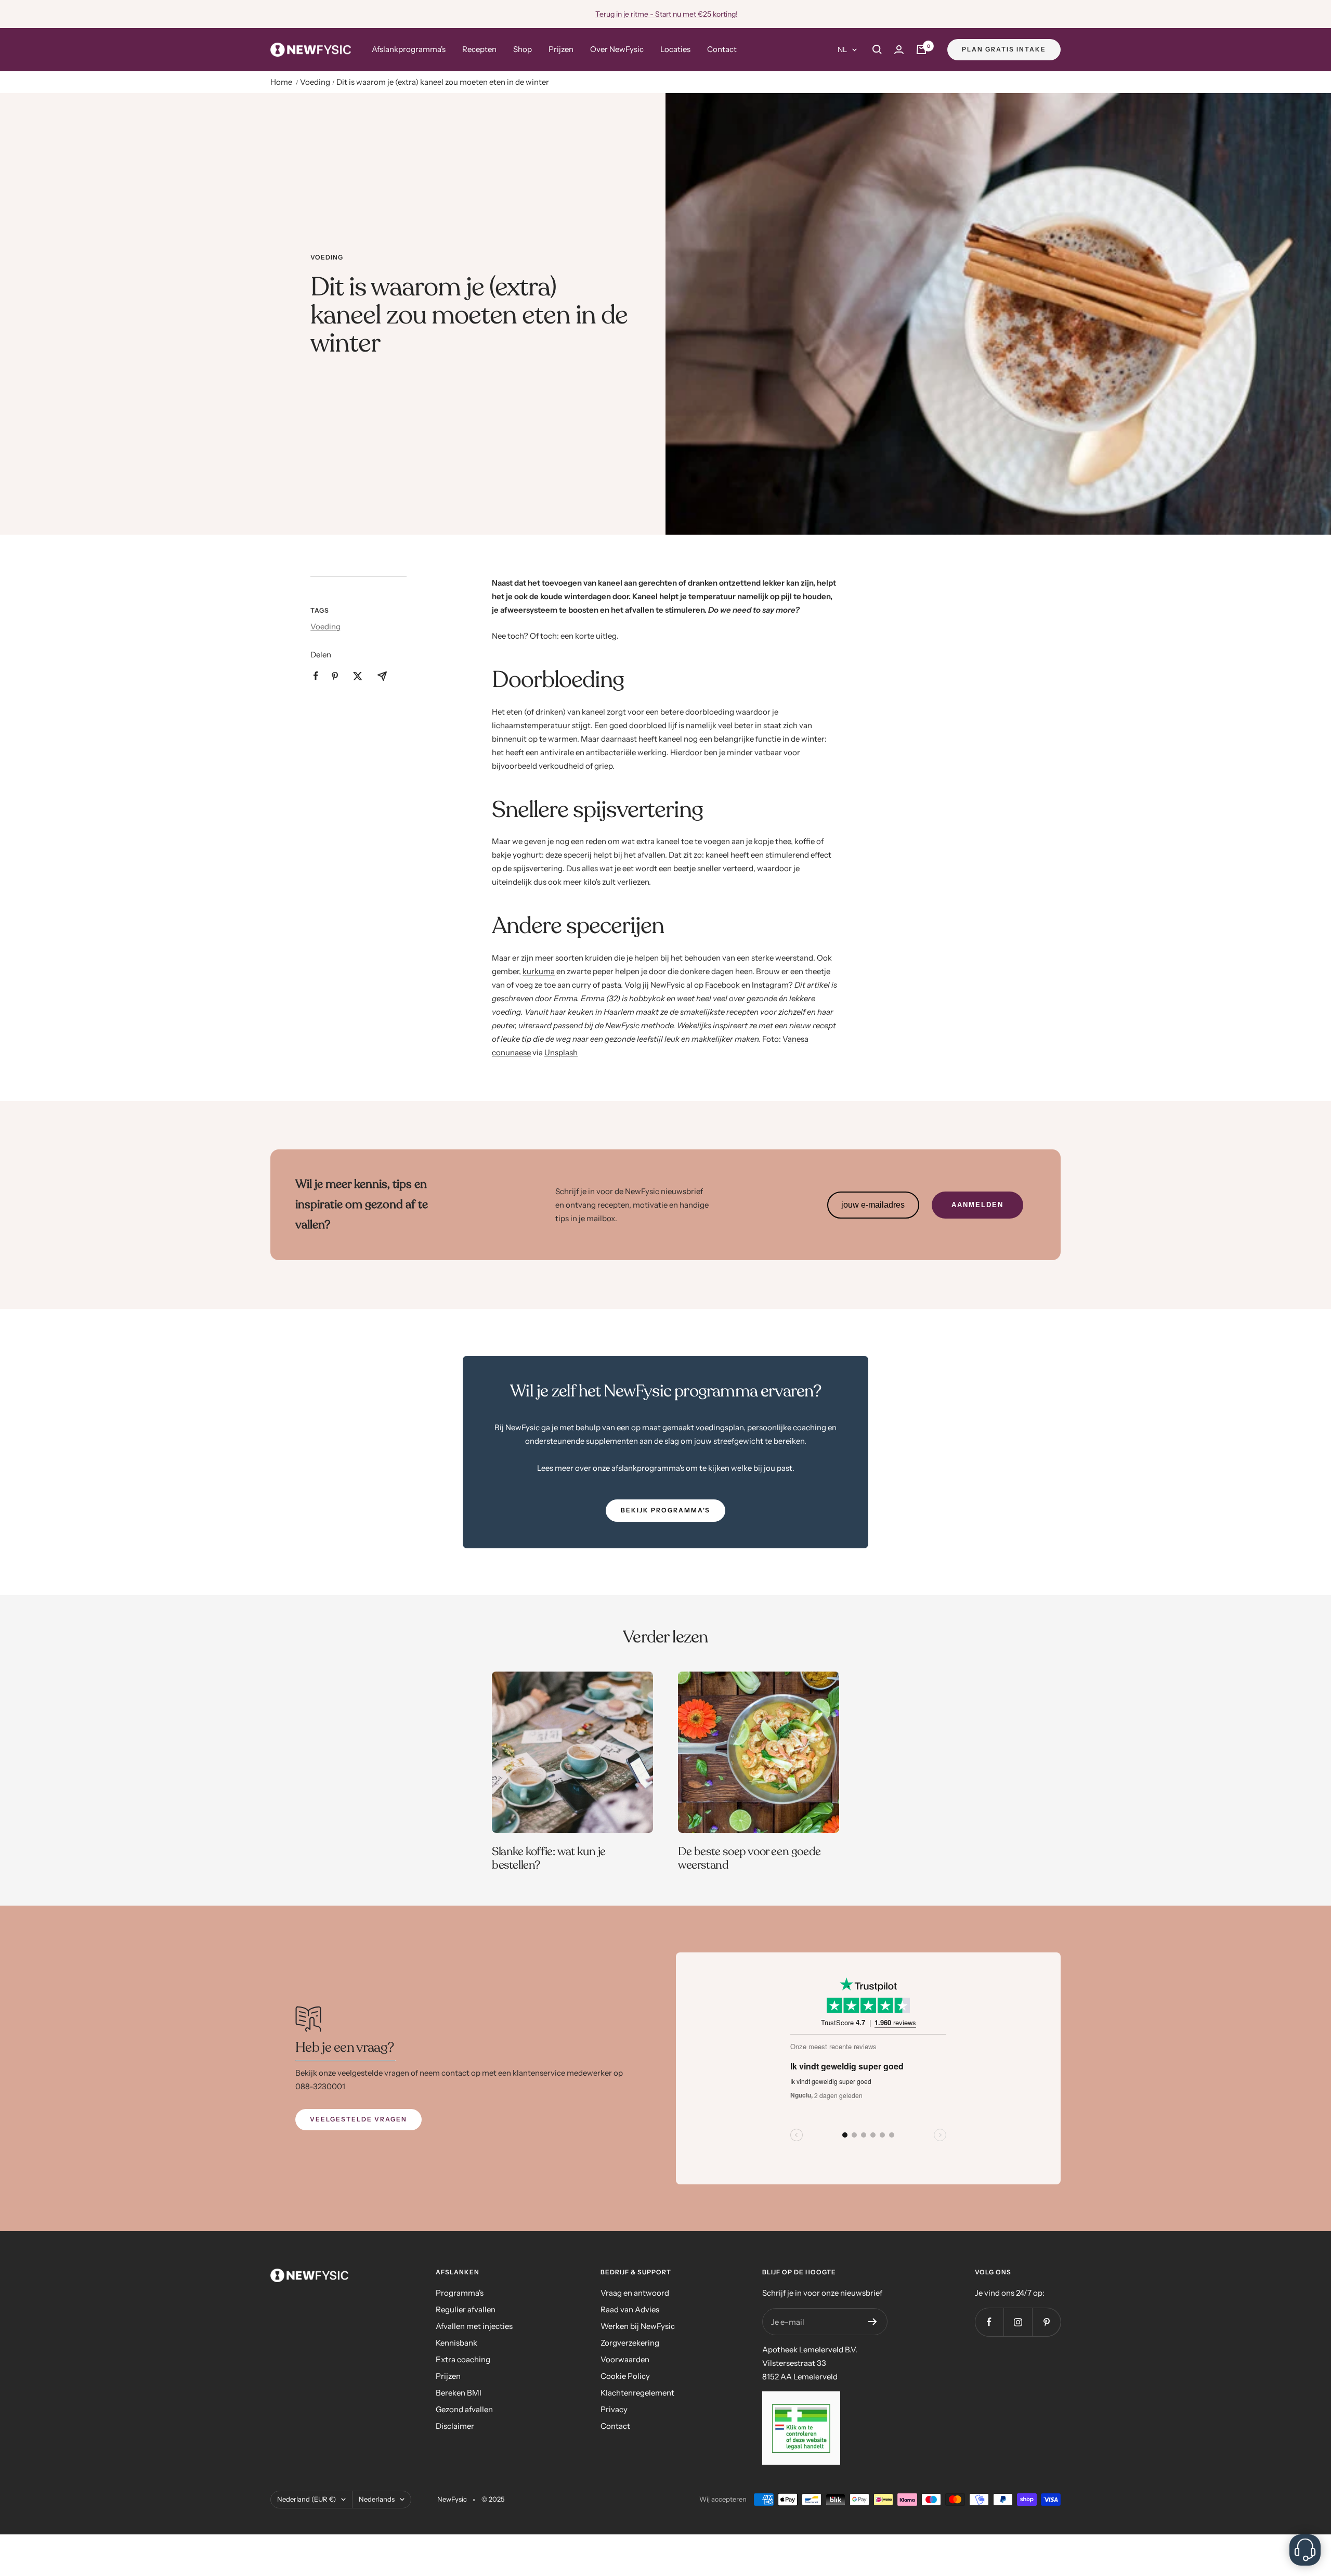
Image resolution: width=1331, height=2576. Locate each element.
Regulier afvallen (466, 2309)
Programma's (460, 2293)
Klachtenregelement (637, 2393)
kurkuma (539, 971)
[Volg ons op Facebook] (989, 2322)
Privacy (614, 2409)
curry (582, 985)
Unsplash (561, 1052)
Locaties (675, 49)
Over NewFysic (617, 49)
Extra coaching (463, 2359)
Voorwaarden (625, 2359)
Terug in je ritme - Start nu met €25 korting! (667, 14)
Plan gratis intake (1004, 49)
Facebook (722, 985)
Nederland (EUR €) (306, 2499)
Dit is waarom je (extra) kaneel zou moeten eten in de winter (443, 82)
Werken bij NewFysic (638, 2326)
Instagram (770, 985)
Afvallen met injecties (474, 2326)
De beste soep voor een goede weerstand (749, 1858)
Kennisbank (456, 2343)
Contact (722, 49)
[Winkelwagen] (921, 49)
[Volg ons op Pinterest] (1046, 2322)
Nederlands (377, 2499)
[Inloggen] (899, 50)
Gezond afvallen (464, 2409)
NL (842, 49)
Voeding (315, 82)
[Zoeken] (877, 49)
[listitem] (316, 676)
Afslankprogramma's (409, 49)
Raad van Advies (630, 2309)
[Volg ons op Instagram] (1018, 2322)
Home (281, 82)
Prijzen (561, 49)
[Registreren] (873, 2322)
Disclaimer (455, 2426)
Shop (523, 49)
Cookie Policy (625, 2376)
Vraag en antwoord (635, 2293)
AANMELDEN (977, 1205)
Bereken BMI (459, 2393)
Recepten (479, 49)
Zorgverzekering (630, 2343)
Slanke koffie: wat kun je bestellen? (549, 1858)
